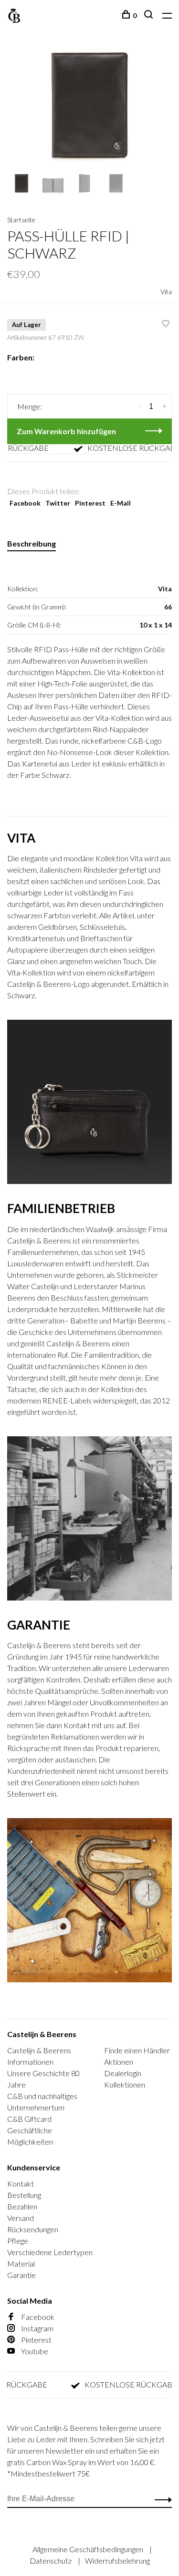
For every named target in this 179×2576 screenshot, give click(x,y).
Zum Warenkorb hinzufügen (66, 431)
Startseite (21, 220)
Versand (21, 2218)
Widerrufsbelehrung (117, 2561)
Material (21, 2263)
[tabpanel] (89, 109)
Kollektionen (125, 2084)
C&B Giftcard (29, 2119)
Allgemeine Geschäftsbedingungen (89, 2549)
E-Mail (121, 503)
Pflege (18, 2241)
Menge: (30, 406)
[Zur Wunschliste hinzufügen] (166, 324)
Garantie (21, 2275)
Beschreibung (32, 543)
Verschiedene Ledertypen (50, 2252)
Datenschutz (51, 2561)
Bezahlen (22, 2206)
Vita (166, 292)
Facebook (25, 503)
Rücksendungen (33, 2229)
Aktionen (119, 2062)
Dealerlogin (123, 2073)
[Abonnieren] (161, 2499)
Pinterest (90, 503)
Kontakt (21, 2183)
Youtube (34, 2351)
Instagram (37, 2328)
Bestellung (24, 2195)
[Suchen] (150, 15)
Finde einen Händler (137, 2050)
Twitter (58, 503)
